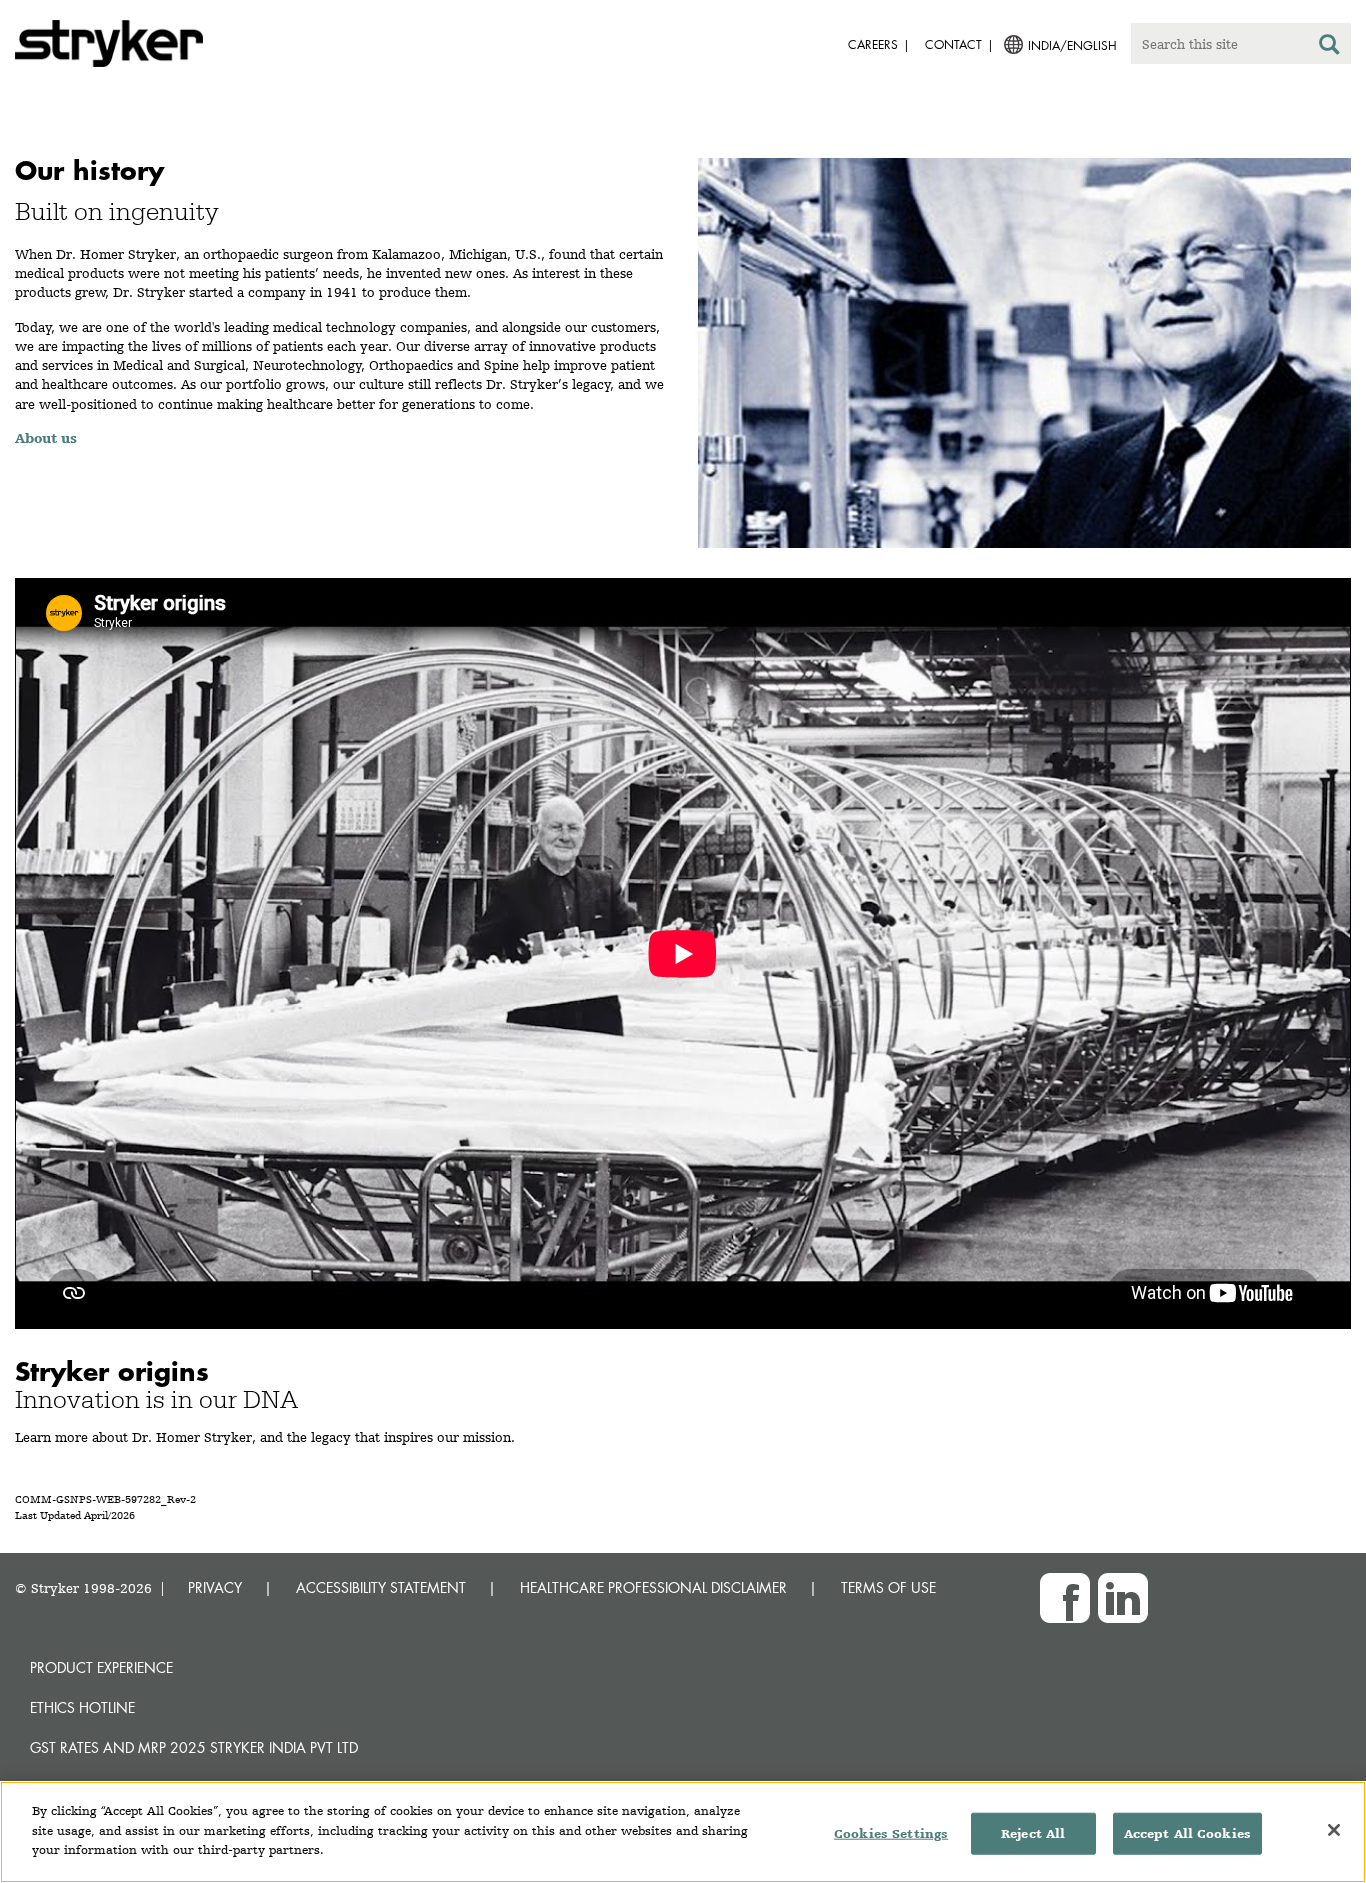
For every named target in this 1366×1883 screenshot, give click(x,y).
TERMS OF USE (888, 1587)
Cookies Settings (891, 1833)
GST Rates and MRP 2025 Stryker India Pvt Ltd (194, 1747)
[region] (683, 1832)
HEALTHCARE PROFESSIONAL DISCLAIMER (653, 1587)
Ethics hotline (82, 1707)
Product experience (101, 1667)
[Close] (1334, 1830)
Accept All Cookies (1187, 1833)
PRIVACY (215, 1587)
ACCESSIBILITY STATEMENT (381, 1587)
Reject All (1033, 1833)
